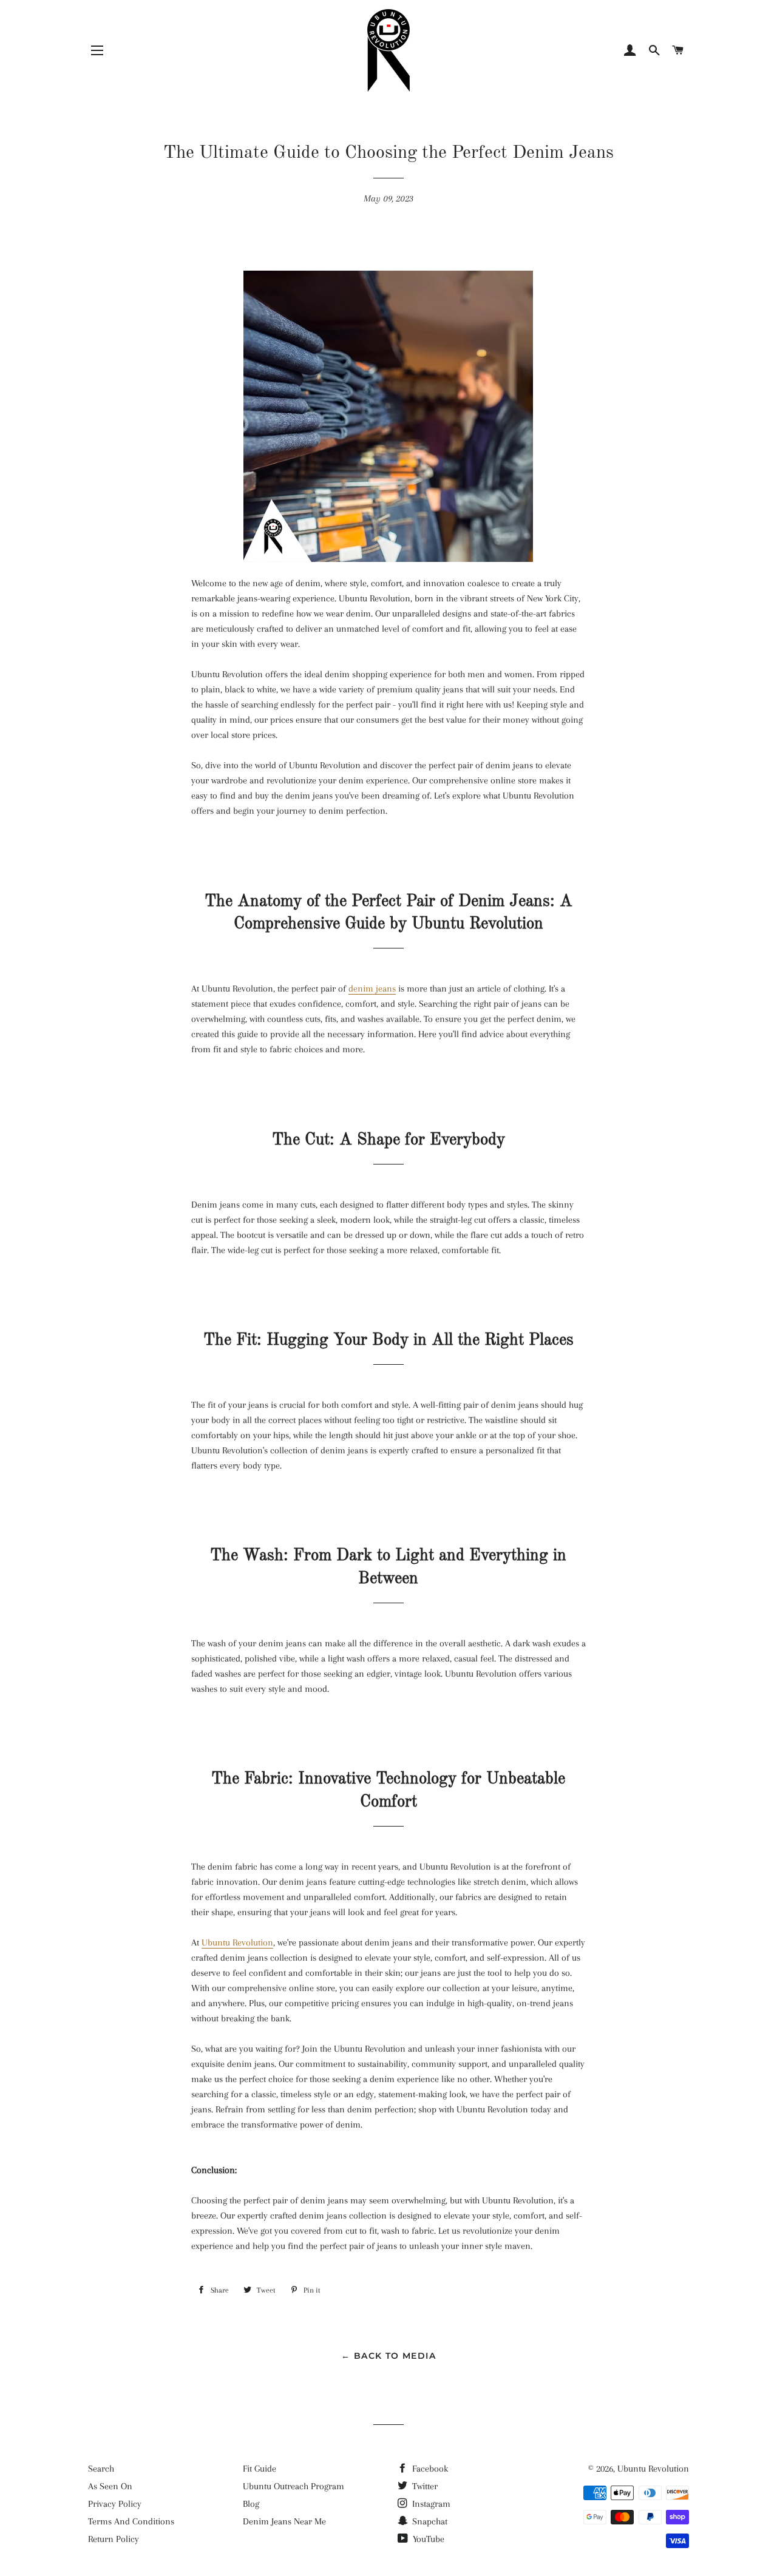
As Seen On (110, 2486)
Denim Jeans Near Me (284, 2521)
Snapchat (429, 2521)
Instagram (430, 2504)
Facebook (429, 2469)
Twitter (424, 2486)
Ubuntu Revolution (653, 2469)
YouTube (427, 2539)
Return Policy (114, 2539)
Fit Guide (260, 2469)
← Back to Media (388, 2356)
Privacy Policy (115, 2504)
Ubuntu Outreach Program (293, 2486)
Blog (251, 2504)
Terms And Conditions (131, 2521)
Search (101, 2469)
